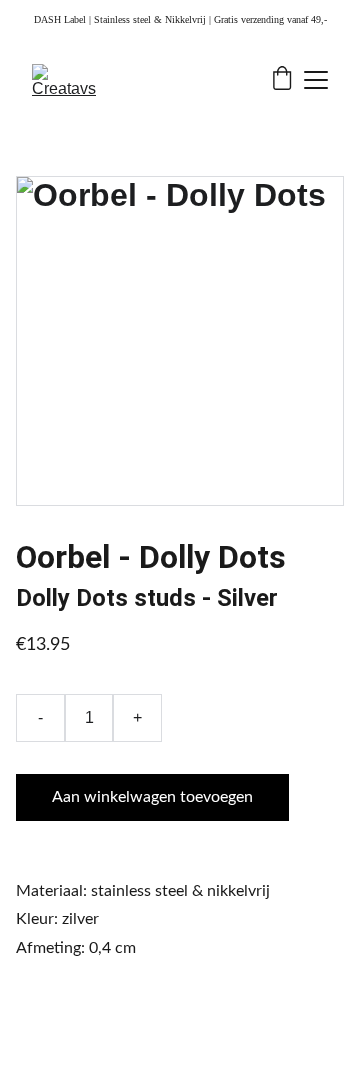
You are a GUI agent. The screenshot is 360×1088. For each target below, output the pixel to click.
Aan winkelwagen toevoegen (152, 797)
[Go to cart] (282, 80)
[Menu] (316, 80)
